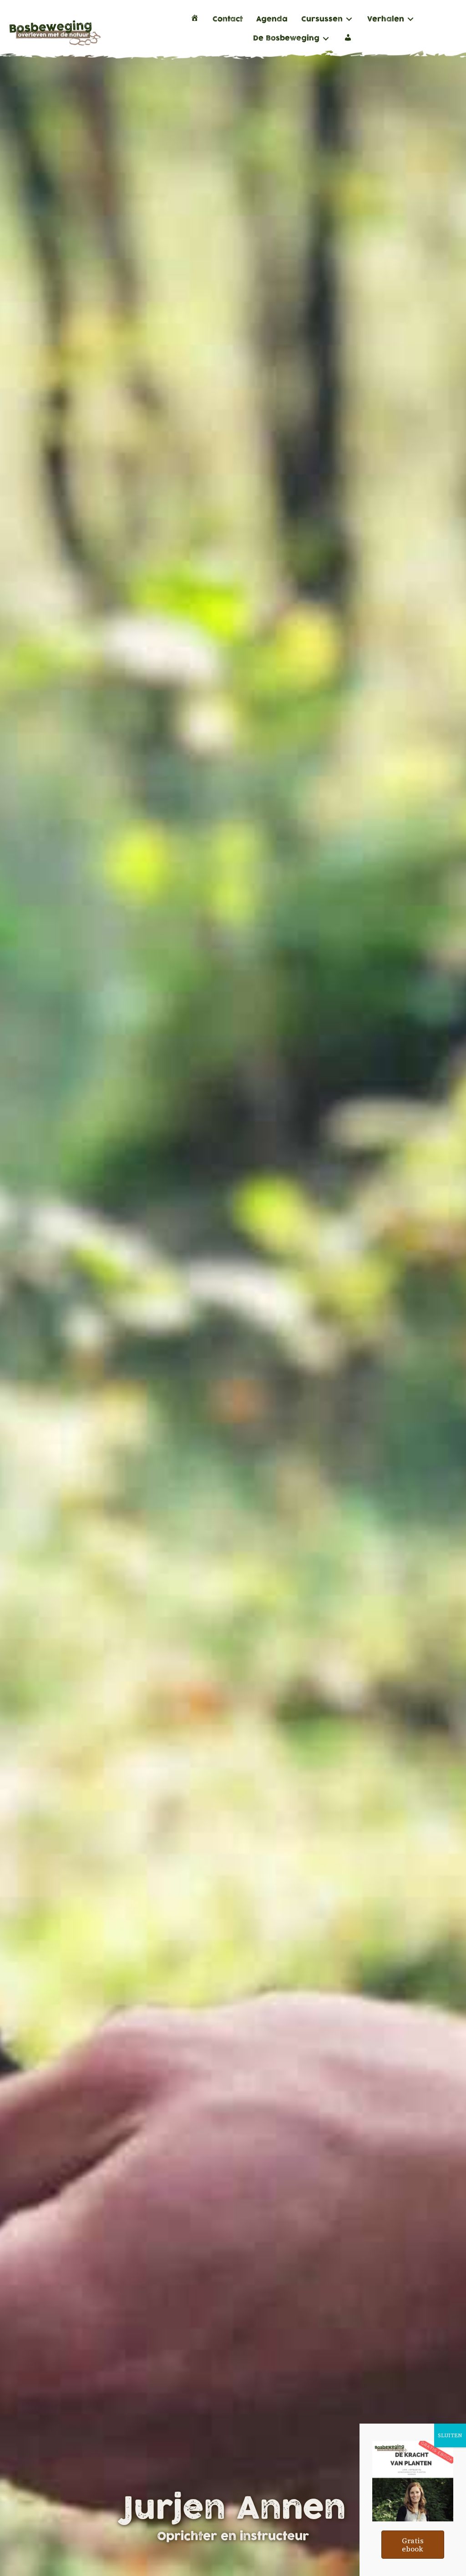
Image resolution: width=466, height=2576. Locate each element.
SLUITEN (450, 2435)
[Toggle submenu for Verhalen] (410, 19)
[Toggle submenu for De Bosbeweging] (326, 38)
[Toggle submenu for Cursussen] (349, 19)
